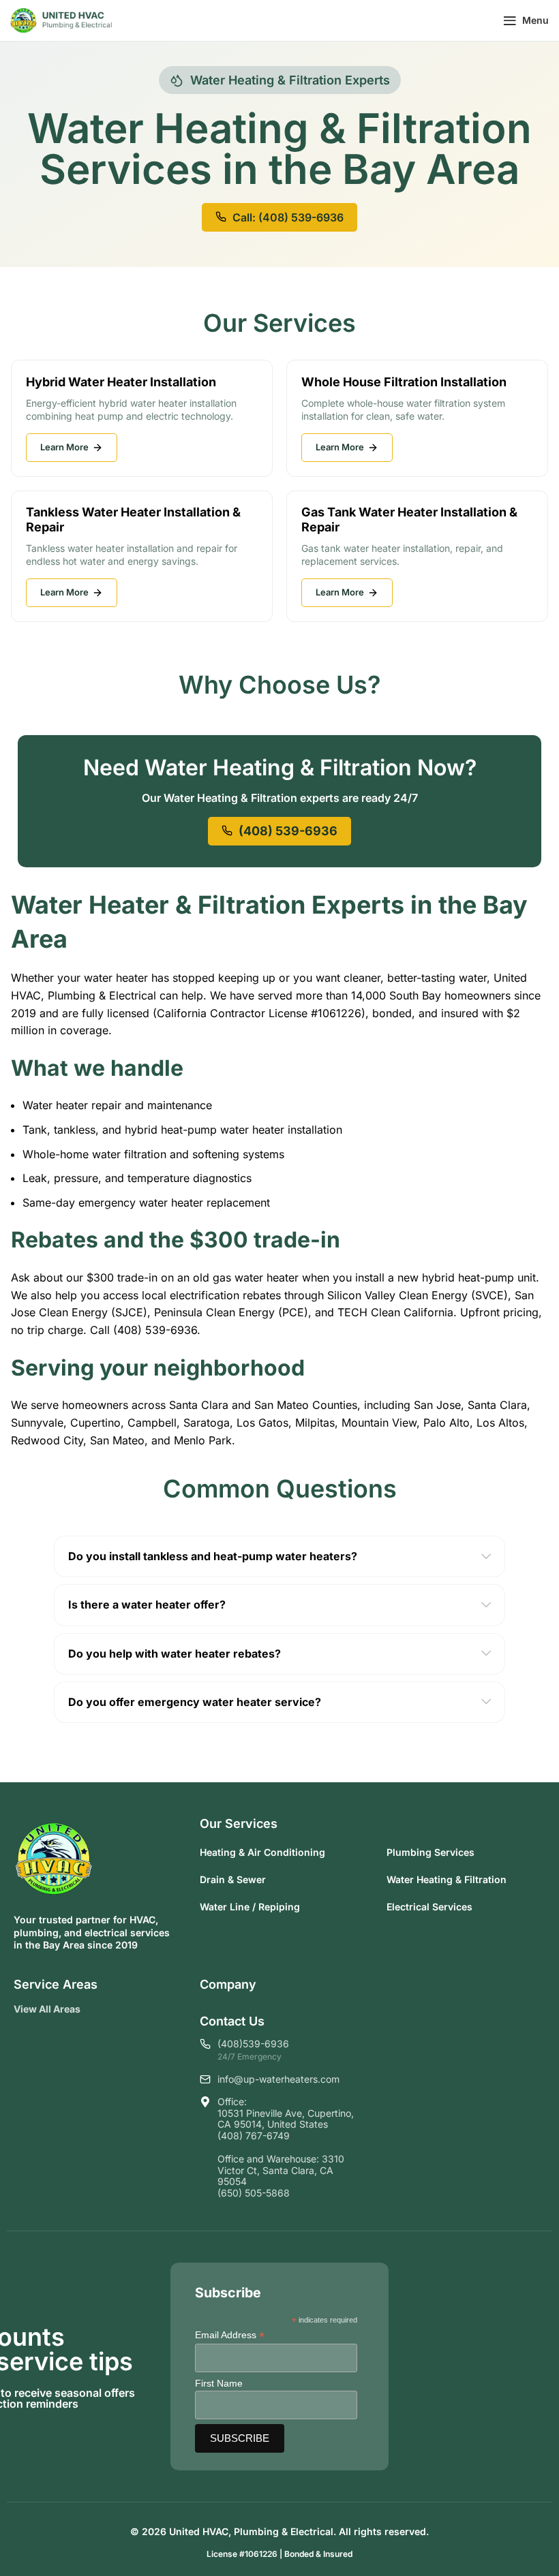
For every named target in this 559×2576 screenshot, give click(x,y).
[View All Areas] (91, 2009)
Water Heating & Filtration (447, 1879)
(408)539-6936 (253, 2044)
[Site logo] (61, 19)
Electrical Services (429, 1907)
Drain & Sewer (233, 1879)
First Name (219, 2383)
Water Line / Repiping (250, 1907)
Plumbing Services (430, 1852)
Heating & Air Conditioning (262, 1852)
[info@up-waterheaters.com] (205, 2079)
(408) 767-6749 (254, 2136)
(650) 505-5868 (254, 2193)
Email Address (230, 2335)
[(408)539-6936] (205, 2044)
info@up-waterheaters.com (278, 2079)
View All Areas (47, 2009)
